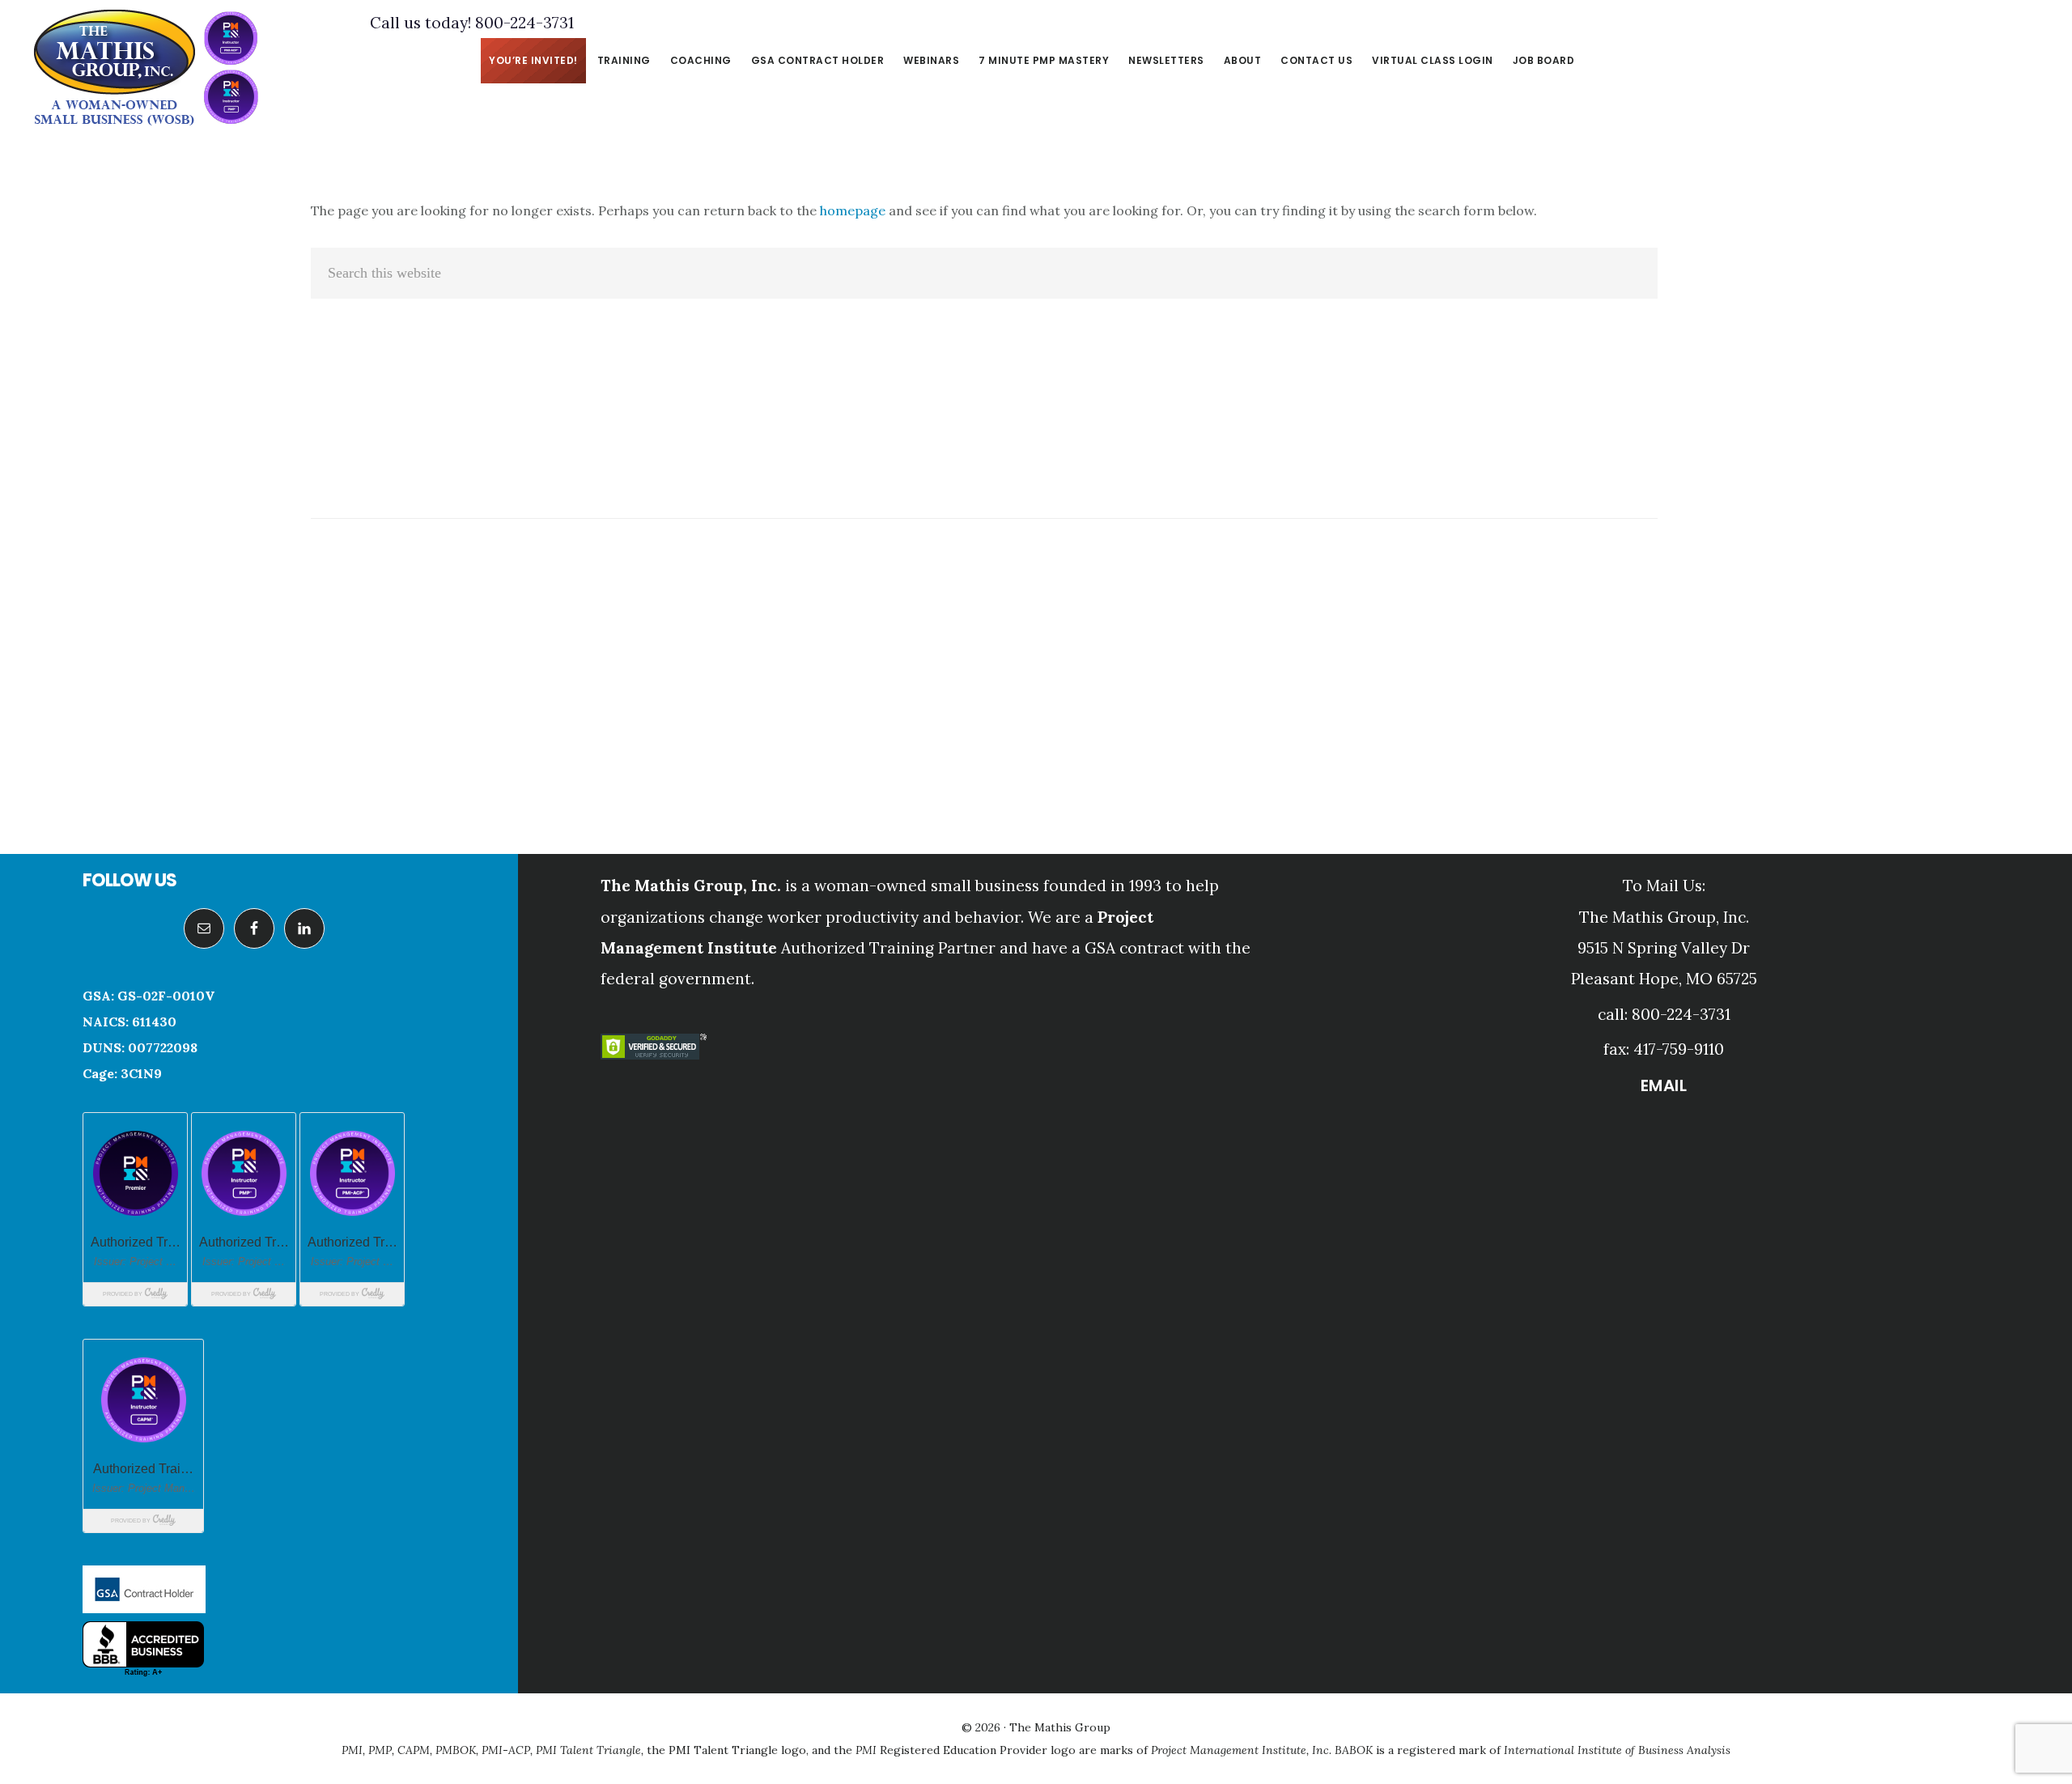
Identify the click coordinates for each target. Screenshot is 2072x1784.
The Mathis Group (146, 68)
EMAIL (1664, 1085)
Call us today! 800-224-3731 (472, 23)
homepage (853, 210)
